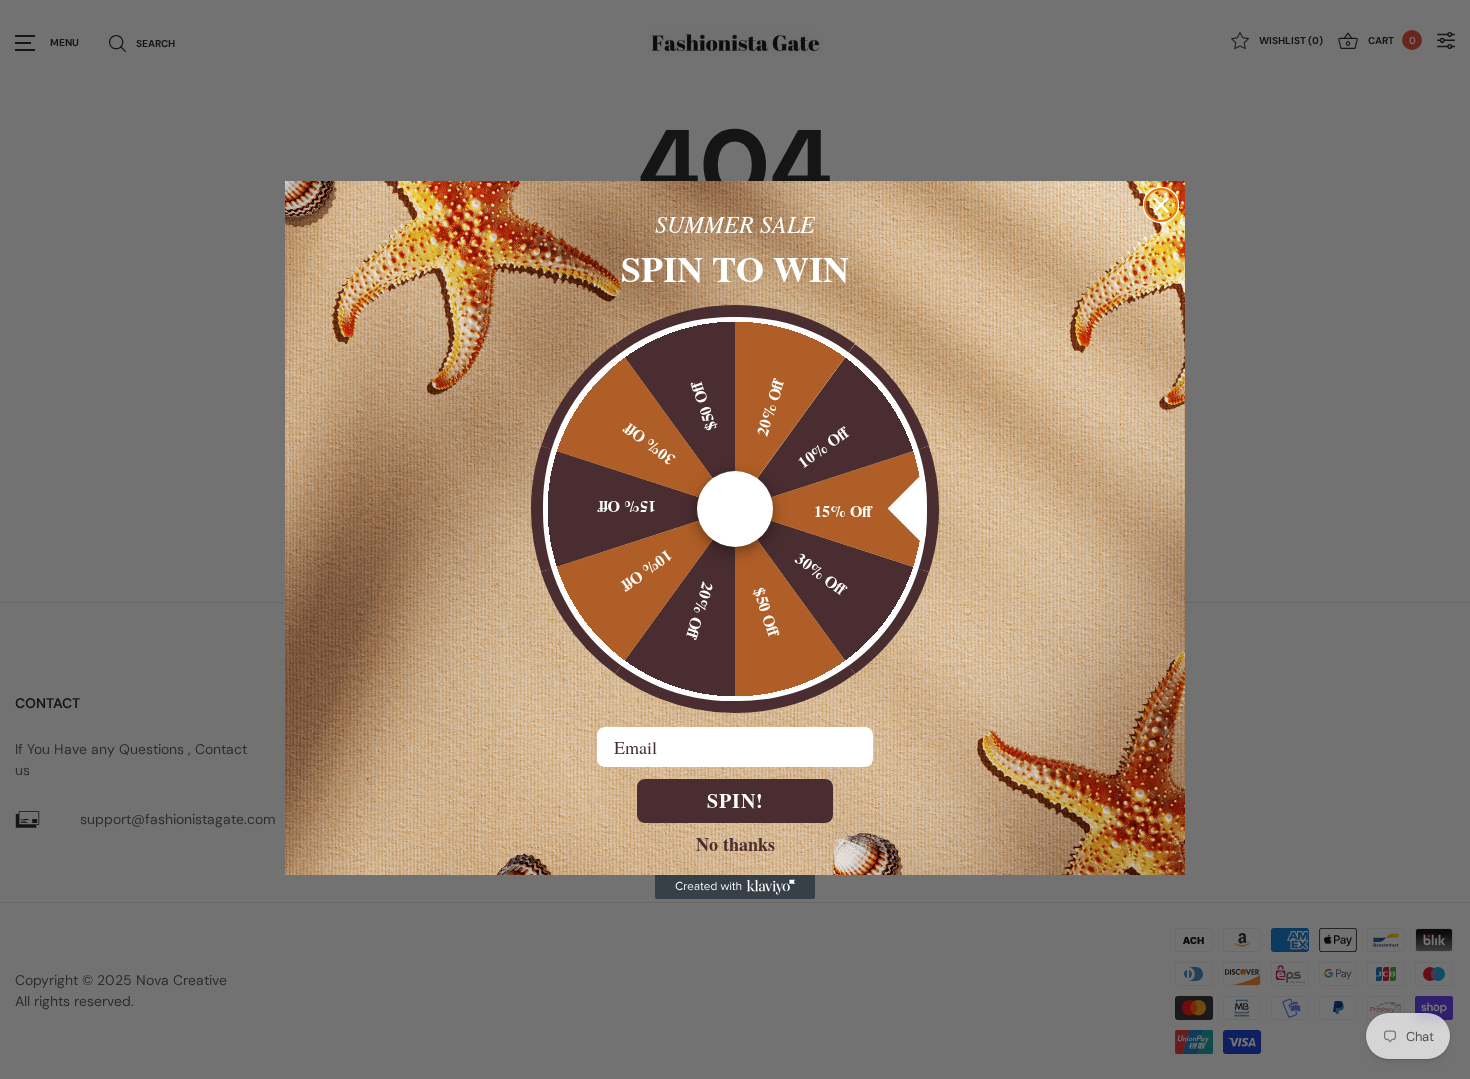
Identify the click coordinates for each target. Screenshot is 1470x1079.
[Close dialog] (1161, 205)
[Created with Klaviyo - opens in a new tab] (735, 887)
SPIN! (735, 800)
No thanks (735, 843)
